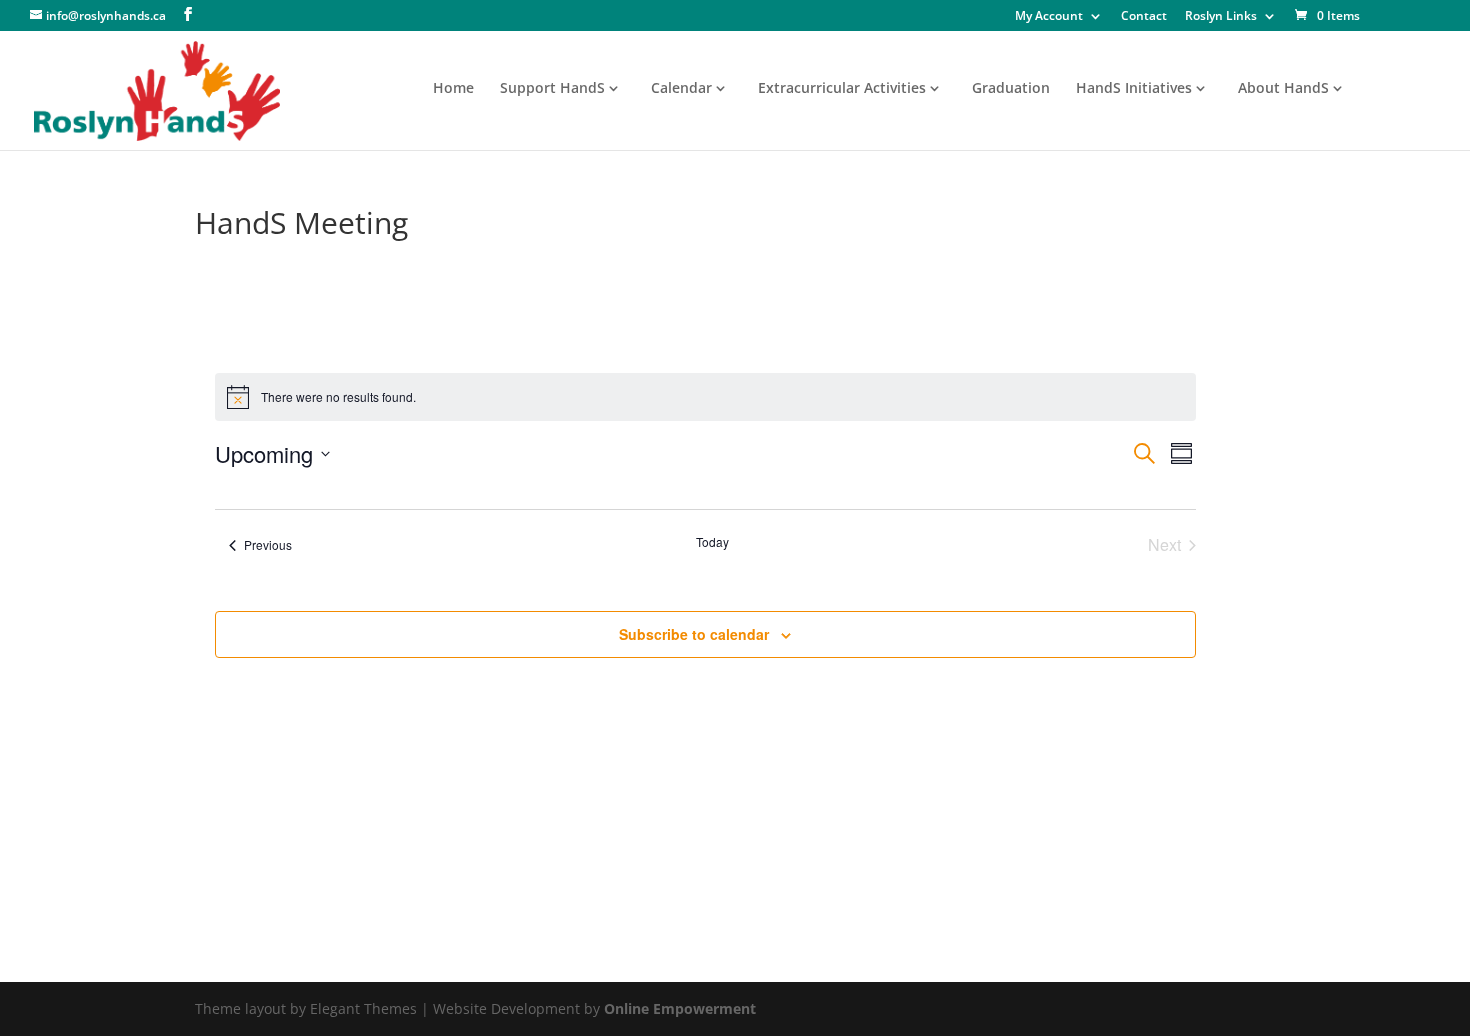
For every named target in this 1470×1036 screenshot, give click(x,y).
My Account (1049, 17)
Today (712, 542)
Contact (1144, 17)
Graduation (1011, 89)
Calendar (681, 89)
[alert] (706, 397)
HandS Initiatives (1134, 89)
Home (453, 89)
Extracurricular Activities (842, 89)
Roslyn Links (1221, 17)
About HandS (1283, 89)
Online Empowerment (680, 1008)
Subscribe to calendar (694, 634)
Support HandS (552, 89)
